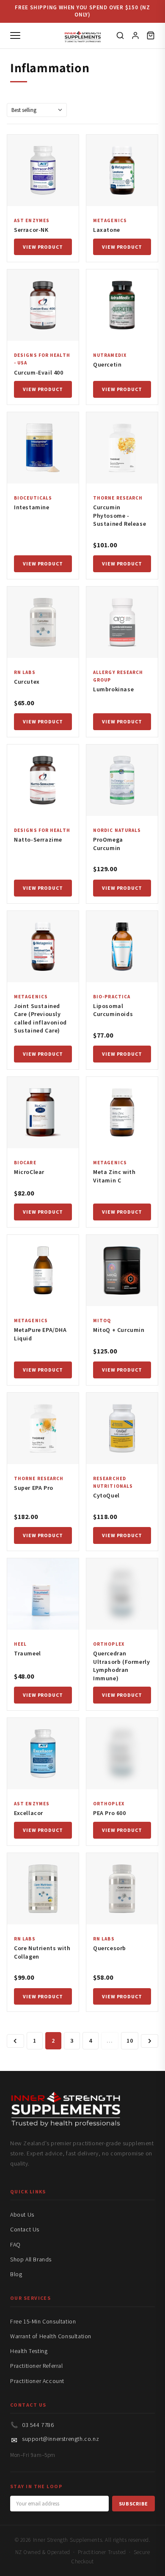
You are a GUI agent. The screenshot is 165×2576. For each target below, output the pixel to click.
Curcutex (27, 682)
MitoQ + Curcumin (119, 1330)
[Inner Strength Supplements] (83, 35)
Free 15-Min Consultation (43, 2321)
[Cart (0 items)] (151, 35)
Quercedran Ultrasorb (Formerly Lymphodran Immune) (121, 1666)
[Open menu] (15, 35)
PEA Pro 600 (110, 1813)
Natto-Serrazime (38, 840)
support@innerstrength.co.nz (60, 2439)
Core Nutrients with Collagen (42, 1952)
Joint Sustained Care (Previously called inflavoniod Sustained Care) (40, 1018)
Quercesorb (110, 1948)
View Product (43, 247)
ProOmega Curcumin (108, 844)
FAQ (15, 2244)
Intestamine (32, 507)
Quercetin (107, 364)
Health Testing (29, 2351)
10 (130, 2041)
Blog (16, 2274)
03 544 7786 (38, 2425)
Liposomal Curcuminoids (113, 1010)
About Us (22, 2215)
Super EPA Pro (34, 1488)
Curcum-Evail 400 (39, 372)
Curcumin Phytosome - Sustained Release (120, 515)
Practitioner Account (37, 2381)
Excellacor (29, 1813)
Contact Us (25, 2229)
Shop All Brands (31, 2259)
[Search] (120, 35)
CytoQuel (106, 1495)
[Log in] (135, 35)
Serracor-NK (31, 230)
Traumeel (27, 1653)
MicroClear (29, 1172)
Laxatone (107, 230)
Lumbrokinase (113, 689)
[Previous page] (15, 2041)
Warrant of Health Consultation (51, 2336)
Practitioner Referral (37, 2366)
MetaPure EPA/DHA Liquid (40, 1334)
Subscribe (133, 2504)
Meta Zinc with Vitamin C (114, 1176)
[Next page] (150, 2041)
